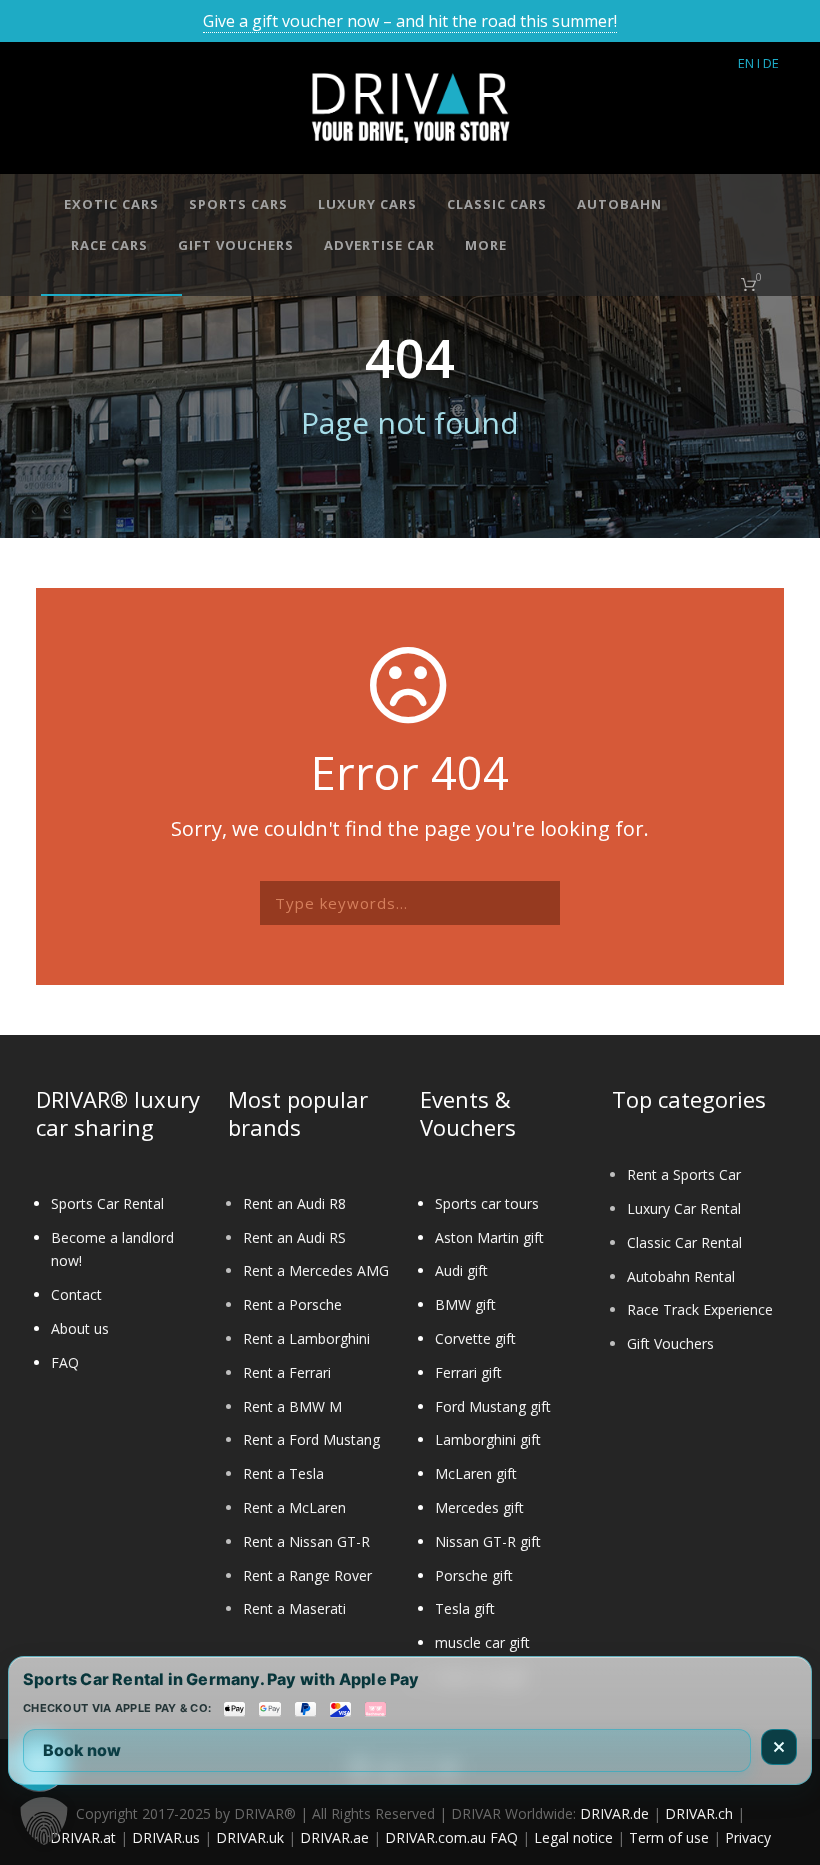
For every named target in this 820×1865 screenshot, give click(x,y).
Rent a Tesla (283, 1473)
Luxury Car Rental (684, 1208)
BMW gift (465, 1304)
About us (80, 1328)
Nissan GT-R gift (488, 1541)
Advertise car (379, 245)
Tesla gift (465, 1608)
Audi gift (461, 1270)
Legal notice (573, 1837)
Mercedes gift (479, 1507)
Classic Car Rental (684, 1242)
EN (746, 63)
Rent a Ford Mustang (311, 1439)
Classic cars (497, 204)
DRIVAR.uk (250, 1837)
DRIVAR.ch (699, 1813)
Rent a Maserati (294, 1608)
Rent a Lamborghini (306, 1338)
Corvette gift (475, 1338)
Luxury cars (367, 204)
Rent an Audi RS (294, 1237)
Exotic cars (111, 204)
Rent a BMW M (292, 1406)
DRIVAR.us (166, 1837)
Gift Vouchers (670, 1343)
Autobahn (619, 204)
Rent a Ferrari (287, 1372)
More (486, 245)
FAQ (65, 1362)
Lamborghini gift (488, 1439)
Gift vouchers (236, 245)
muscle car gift (482, 1642)
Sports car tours (487, 1203)
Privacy (748, 1837)
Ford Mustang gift (493, 1406)
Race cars (109, 245)
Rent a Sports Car (684, 1174)
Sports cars (238, 204)
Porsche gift (474, 1575)
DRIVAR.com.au (435, 1837)
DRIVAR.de (614, 1813)
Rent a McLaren (294, 1507)
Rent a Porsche (292, 1304)
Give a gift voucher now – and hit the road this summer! (410, 21)
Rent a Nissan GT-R (306, 1541)
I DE (768, 63)
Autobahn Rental (681, 1276)
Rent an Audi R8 (294, 1203)
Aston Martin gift (489, 1237)
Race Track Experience (700, 1309)
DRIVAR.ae (334, 1837)
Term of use (669, 1837)
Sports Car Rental (107, 1203)
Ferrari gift (468, 1372)
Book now (82, 1750)
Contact (76, 1294)
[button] (44, 1821)
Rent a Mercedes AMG (316, 1270)
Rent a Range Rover (307, 1575)
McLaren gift (476, 1473)
